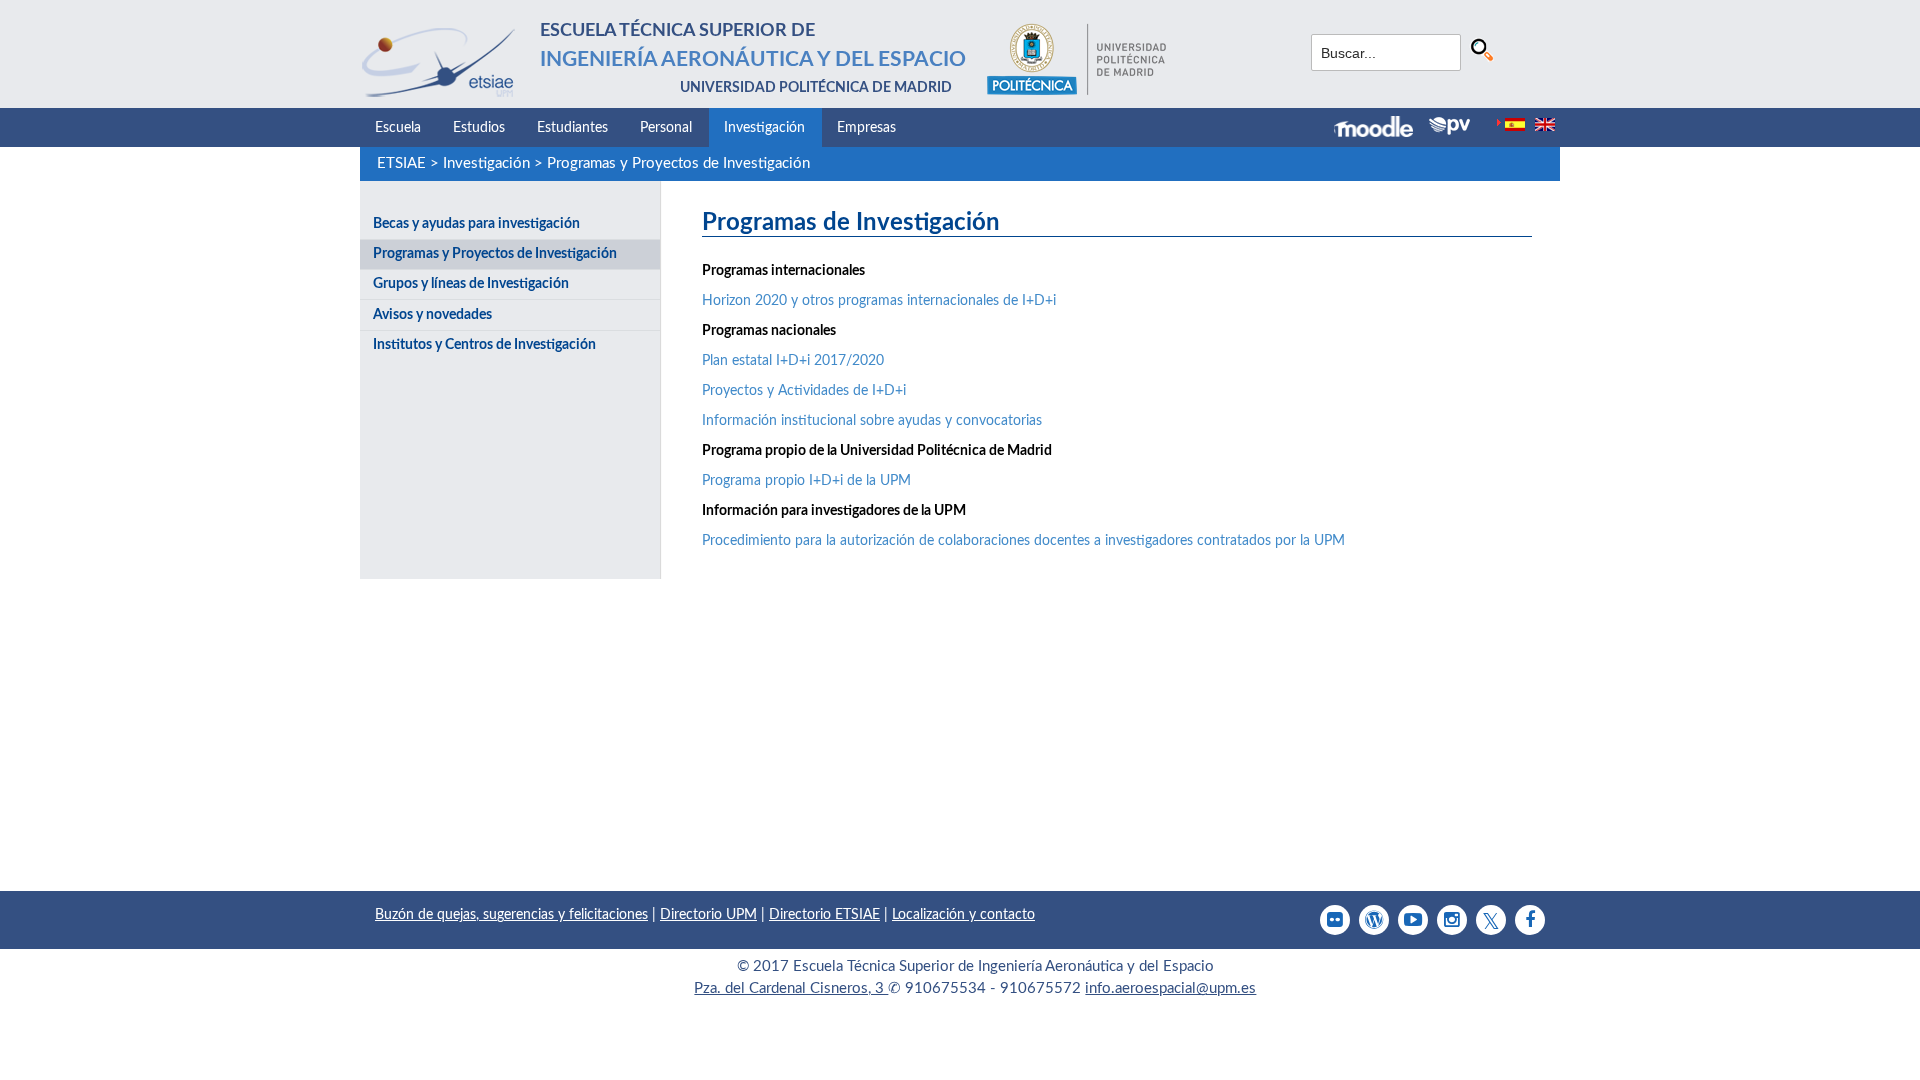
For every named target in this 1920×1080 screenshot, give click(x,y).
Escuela (398, 128)
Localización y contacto (963, 915)
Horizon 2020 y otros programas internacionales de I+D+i (879, 301)
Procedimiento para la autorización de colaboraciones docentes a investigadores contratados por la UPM (1023, 541)
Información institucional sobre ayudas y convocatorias (872, 421)
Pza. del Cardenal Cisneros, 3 (791, 988)
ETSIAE (401, 163)
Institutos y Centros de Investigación (484, 345)
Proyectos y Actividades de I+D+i (804, 391)
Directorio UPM (708, 915)
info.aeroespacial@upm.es (1170, 988)
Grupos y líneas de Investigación (471, 284)
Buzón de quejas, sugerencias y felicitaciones (511, 915)
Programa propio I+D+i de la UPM (806, 481)
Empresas (866, 128)
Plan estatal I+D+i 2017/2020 (793, 361)
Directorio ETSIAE (824, 915)
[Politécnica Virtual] (1449, 126)
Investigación (764, 128)
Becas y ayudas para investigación (476, 224)
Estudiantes (572, 128)
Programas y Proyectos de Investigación (678, 163)
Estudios (479, 128)
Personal (666, 128)
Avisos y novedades (432, 315)
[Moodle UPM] (1381, 129)
